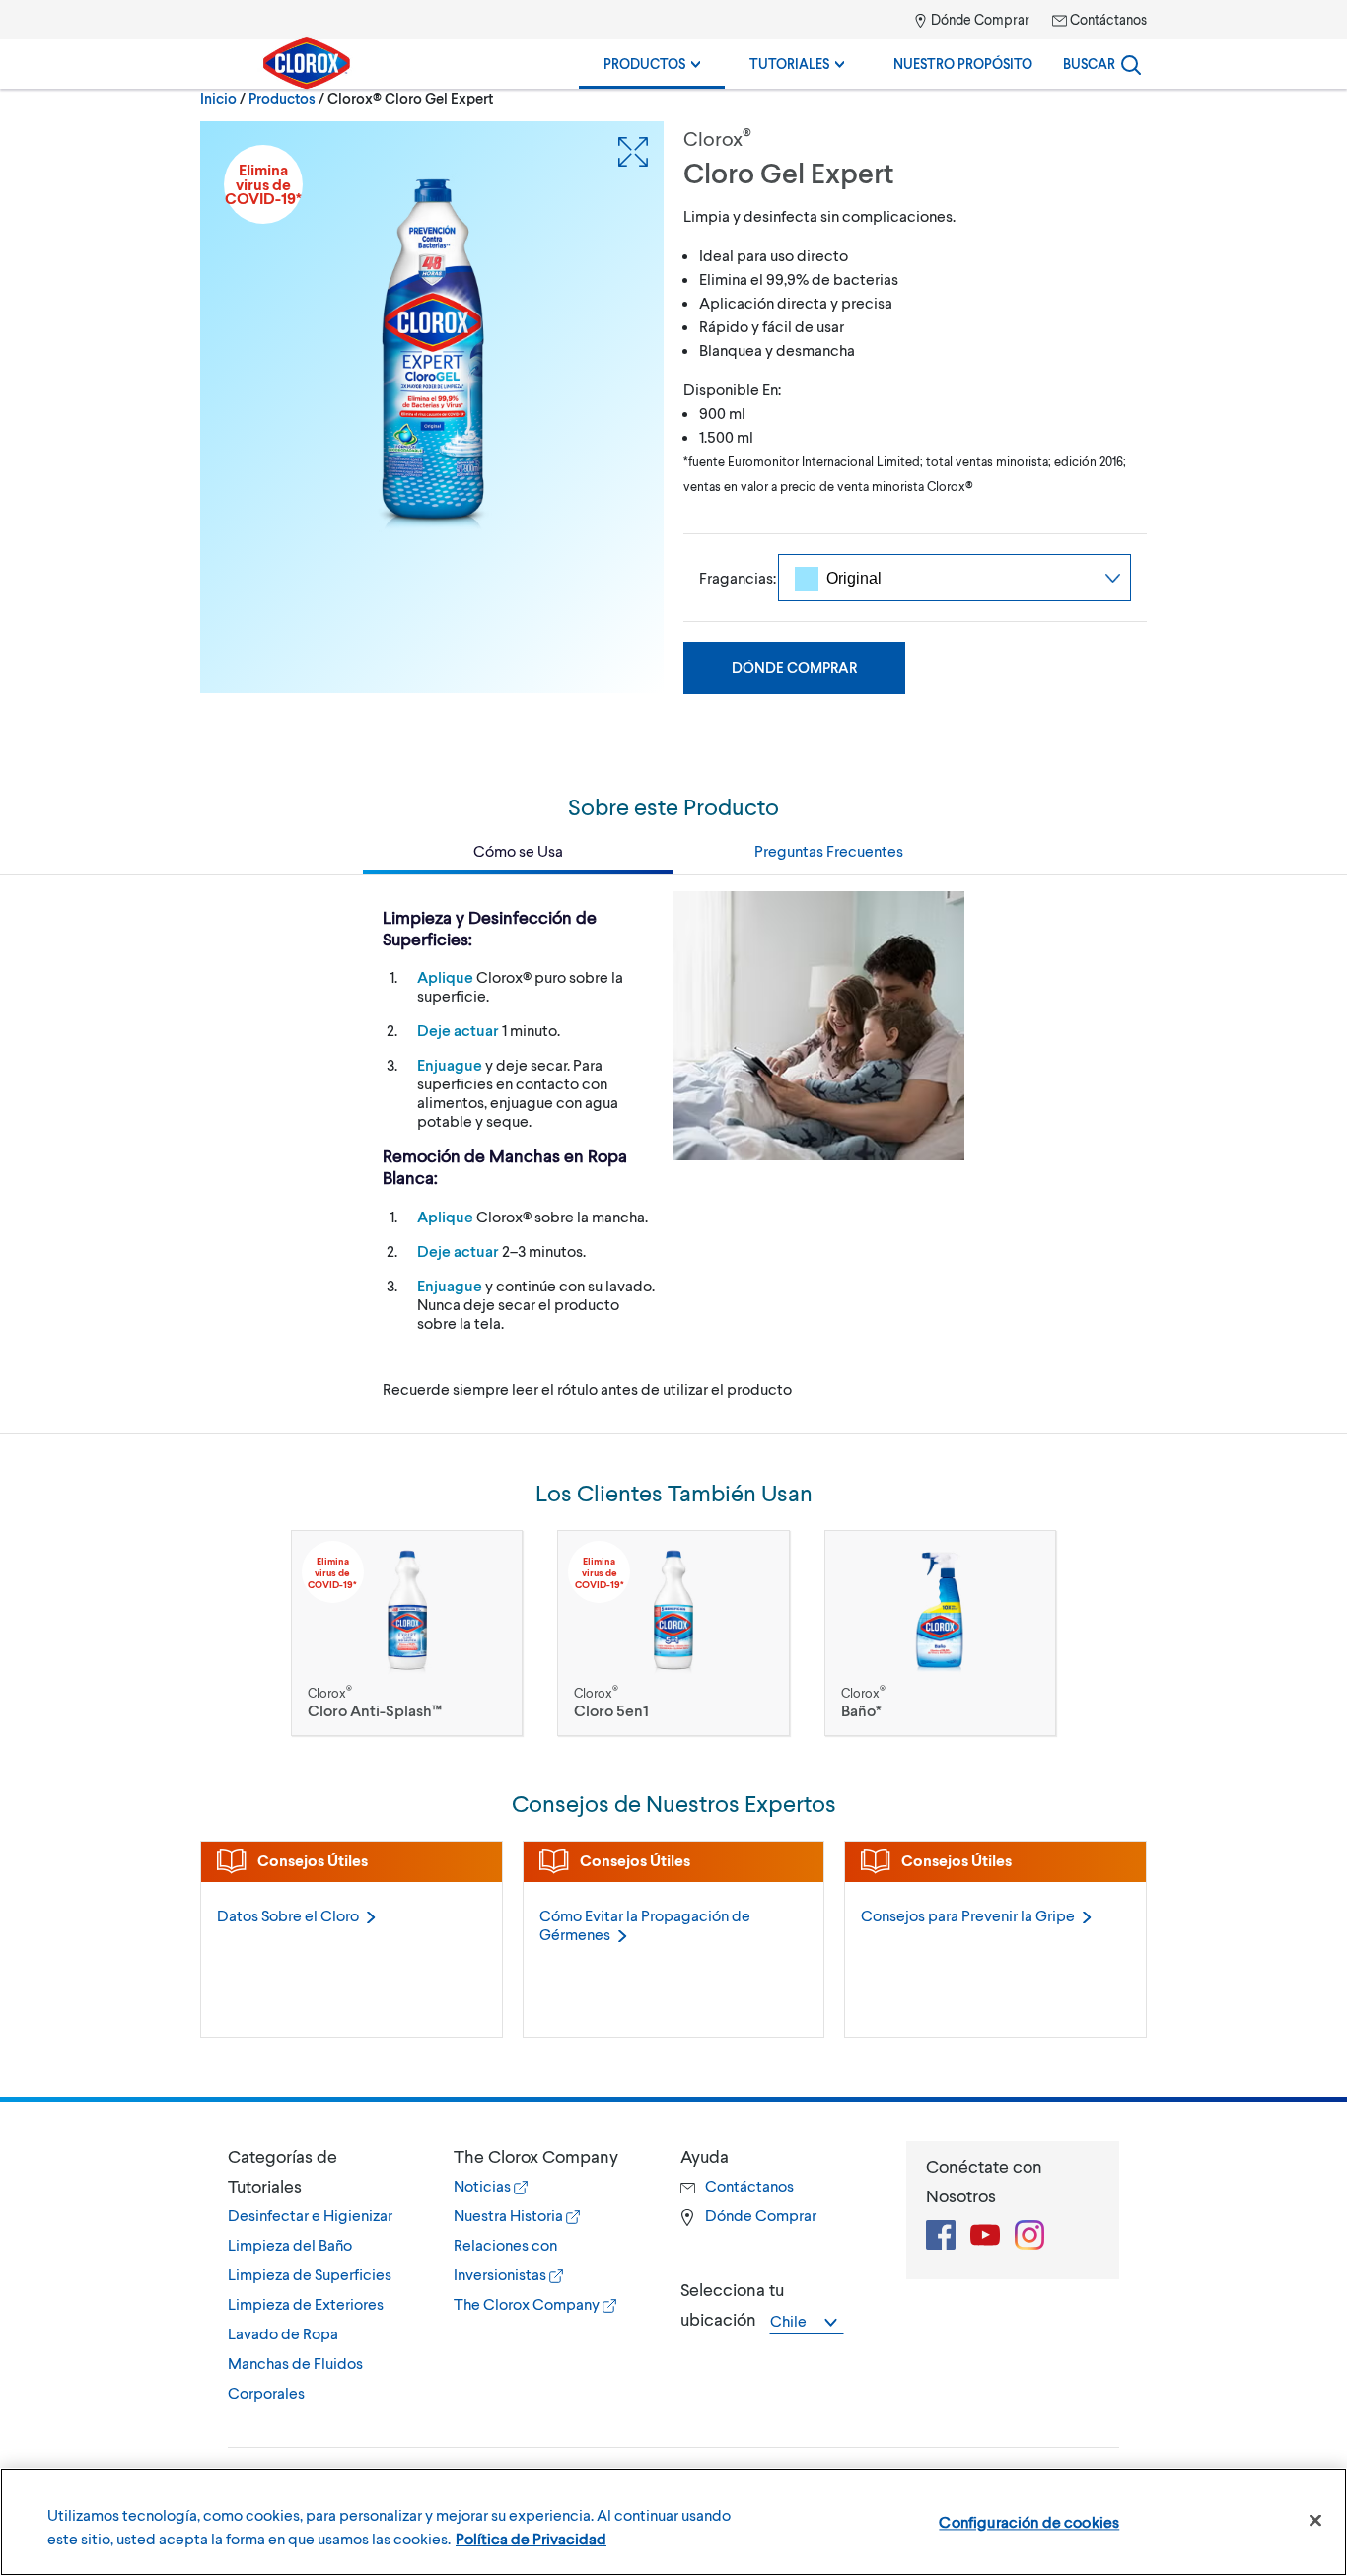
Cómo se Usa (518, 850)
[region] (673, 2522)
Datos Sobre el (288, 1915)
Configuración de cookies (1029, 2521)
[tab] (321, 2274)
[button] (321, 2171)
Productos (646, 64)
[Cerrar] (1315, 2521)
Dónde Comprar (979, 19)
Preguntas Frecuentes (829, 850)
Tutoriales (791, 64)
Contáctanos (1107, 19)
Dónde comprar (794, 667)
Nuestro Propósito (963, 64)
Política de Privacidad (531, 2538)
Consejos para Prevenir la (968, 1915)
